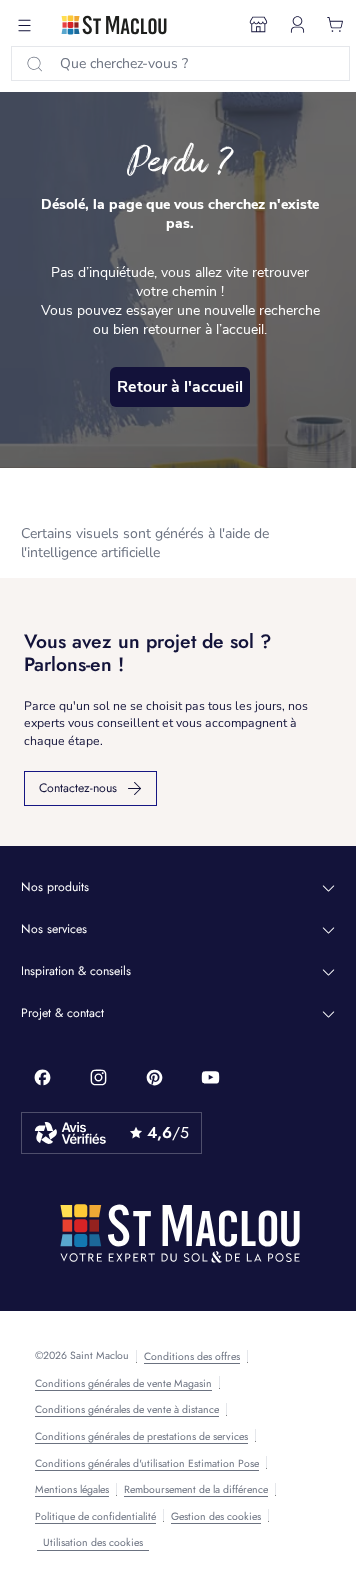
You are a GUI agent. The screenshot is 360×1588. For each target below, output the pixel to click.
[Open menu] (25, 25)
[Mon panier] (336, 25)
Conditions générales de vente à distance (127, 1410)
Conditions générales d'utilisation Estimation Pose (147, 1464)
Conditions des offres (192, 1357)
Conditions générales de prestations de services (141, 1437)
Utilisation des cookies (93, 1542)
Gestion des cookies (216, 1517)
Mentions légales (72, 1490)
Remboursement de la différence (196, 1490)
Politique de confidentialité (95, 1517)
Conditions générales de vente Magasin (123, 1384)
